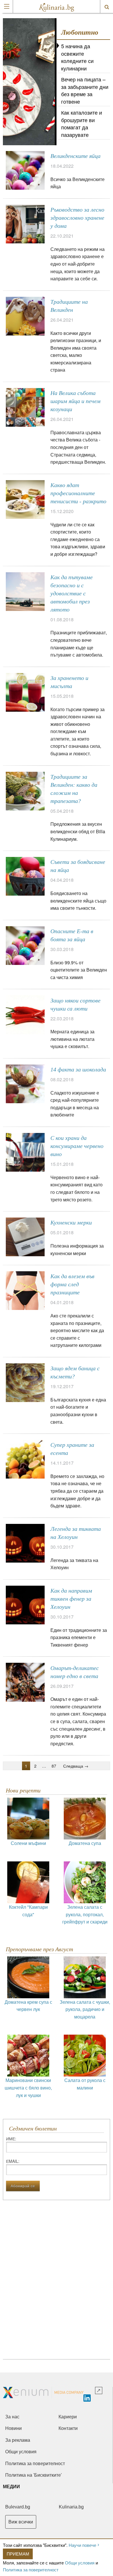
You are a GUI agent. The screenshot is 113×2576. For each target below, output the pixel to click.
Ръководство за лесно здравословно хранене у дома (77, 218)
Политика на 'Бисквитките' (33, 2475)
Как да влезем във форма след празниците (72, 1284)
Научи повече (82, 2545)
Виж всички (21, 2522)
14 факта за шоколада (78, 1069)
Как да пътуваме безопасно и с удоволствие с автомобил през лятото (72, 593)
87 (54, 1766)
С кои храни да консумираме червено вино (77, 1146)
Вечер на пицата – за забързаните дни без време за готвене (85, 90)
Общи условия (80, 2563)
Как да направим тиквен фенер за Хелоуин (71, 1599)
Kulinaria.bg (71, 2507)
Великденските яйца (75, 156)
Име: (11, 2139)
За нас (12, 2417)
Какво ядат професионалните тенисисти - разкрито (78, 493)
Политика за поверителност (31, 2570)
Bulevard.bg (18, 2507)
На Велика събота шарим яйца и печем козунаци (75, 401)
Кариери (68, 2417)
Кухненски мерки (71, 1222)
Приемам (18, 2554)
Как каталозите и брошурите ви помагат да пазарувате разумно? (82, 127)
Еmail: (13, 2161)
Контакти (68, 2428)
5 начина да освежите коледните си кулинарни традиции (77, 61)
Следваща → (76, 1766)
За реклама (18, 2440)
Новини (13, 2428)
